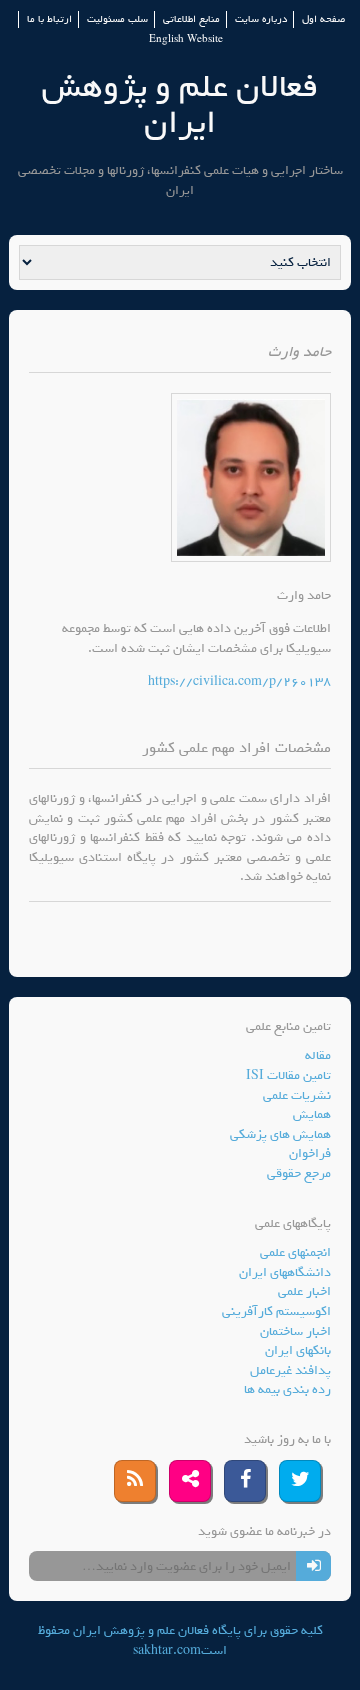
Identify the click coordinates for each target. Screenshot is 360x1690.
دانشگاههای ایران (285, 1272)
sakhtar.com (167, 1650)
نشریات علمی (297, 1095)
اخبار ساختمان (295, 1331)
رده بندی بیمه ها (287, 1389)
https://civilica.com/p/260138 (239, 681)
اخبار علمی (304, 1291)
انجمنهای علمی (295, 1252)
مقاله (318, 1055)
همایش (312, 1114)
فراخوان (310, 1153)
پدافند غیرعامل (290, 1370)
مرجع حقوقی (299, 1173)
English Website (186, 39)
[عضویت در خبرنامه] (313, 1566)
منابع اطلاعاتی (191, 19)
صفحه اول (323, 19)
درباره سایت (261, 19)
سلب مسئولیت (117, 19)
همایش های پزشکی (280, 1134)
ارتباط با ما (49, 19)
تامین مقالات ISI (288, 1075)
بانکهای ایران (298, 1350)
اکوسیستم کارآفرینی (276, 1311)
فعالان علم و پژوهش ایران (180, 104)
